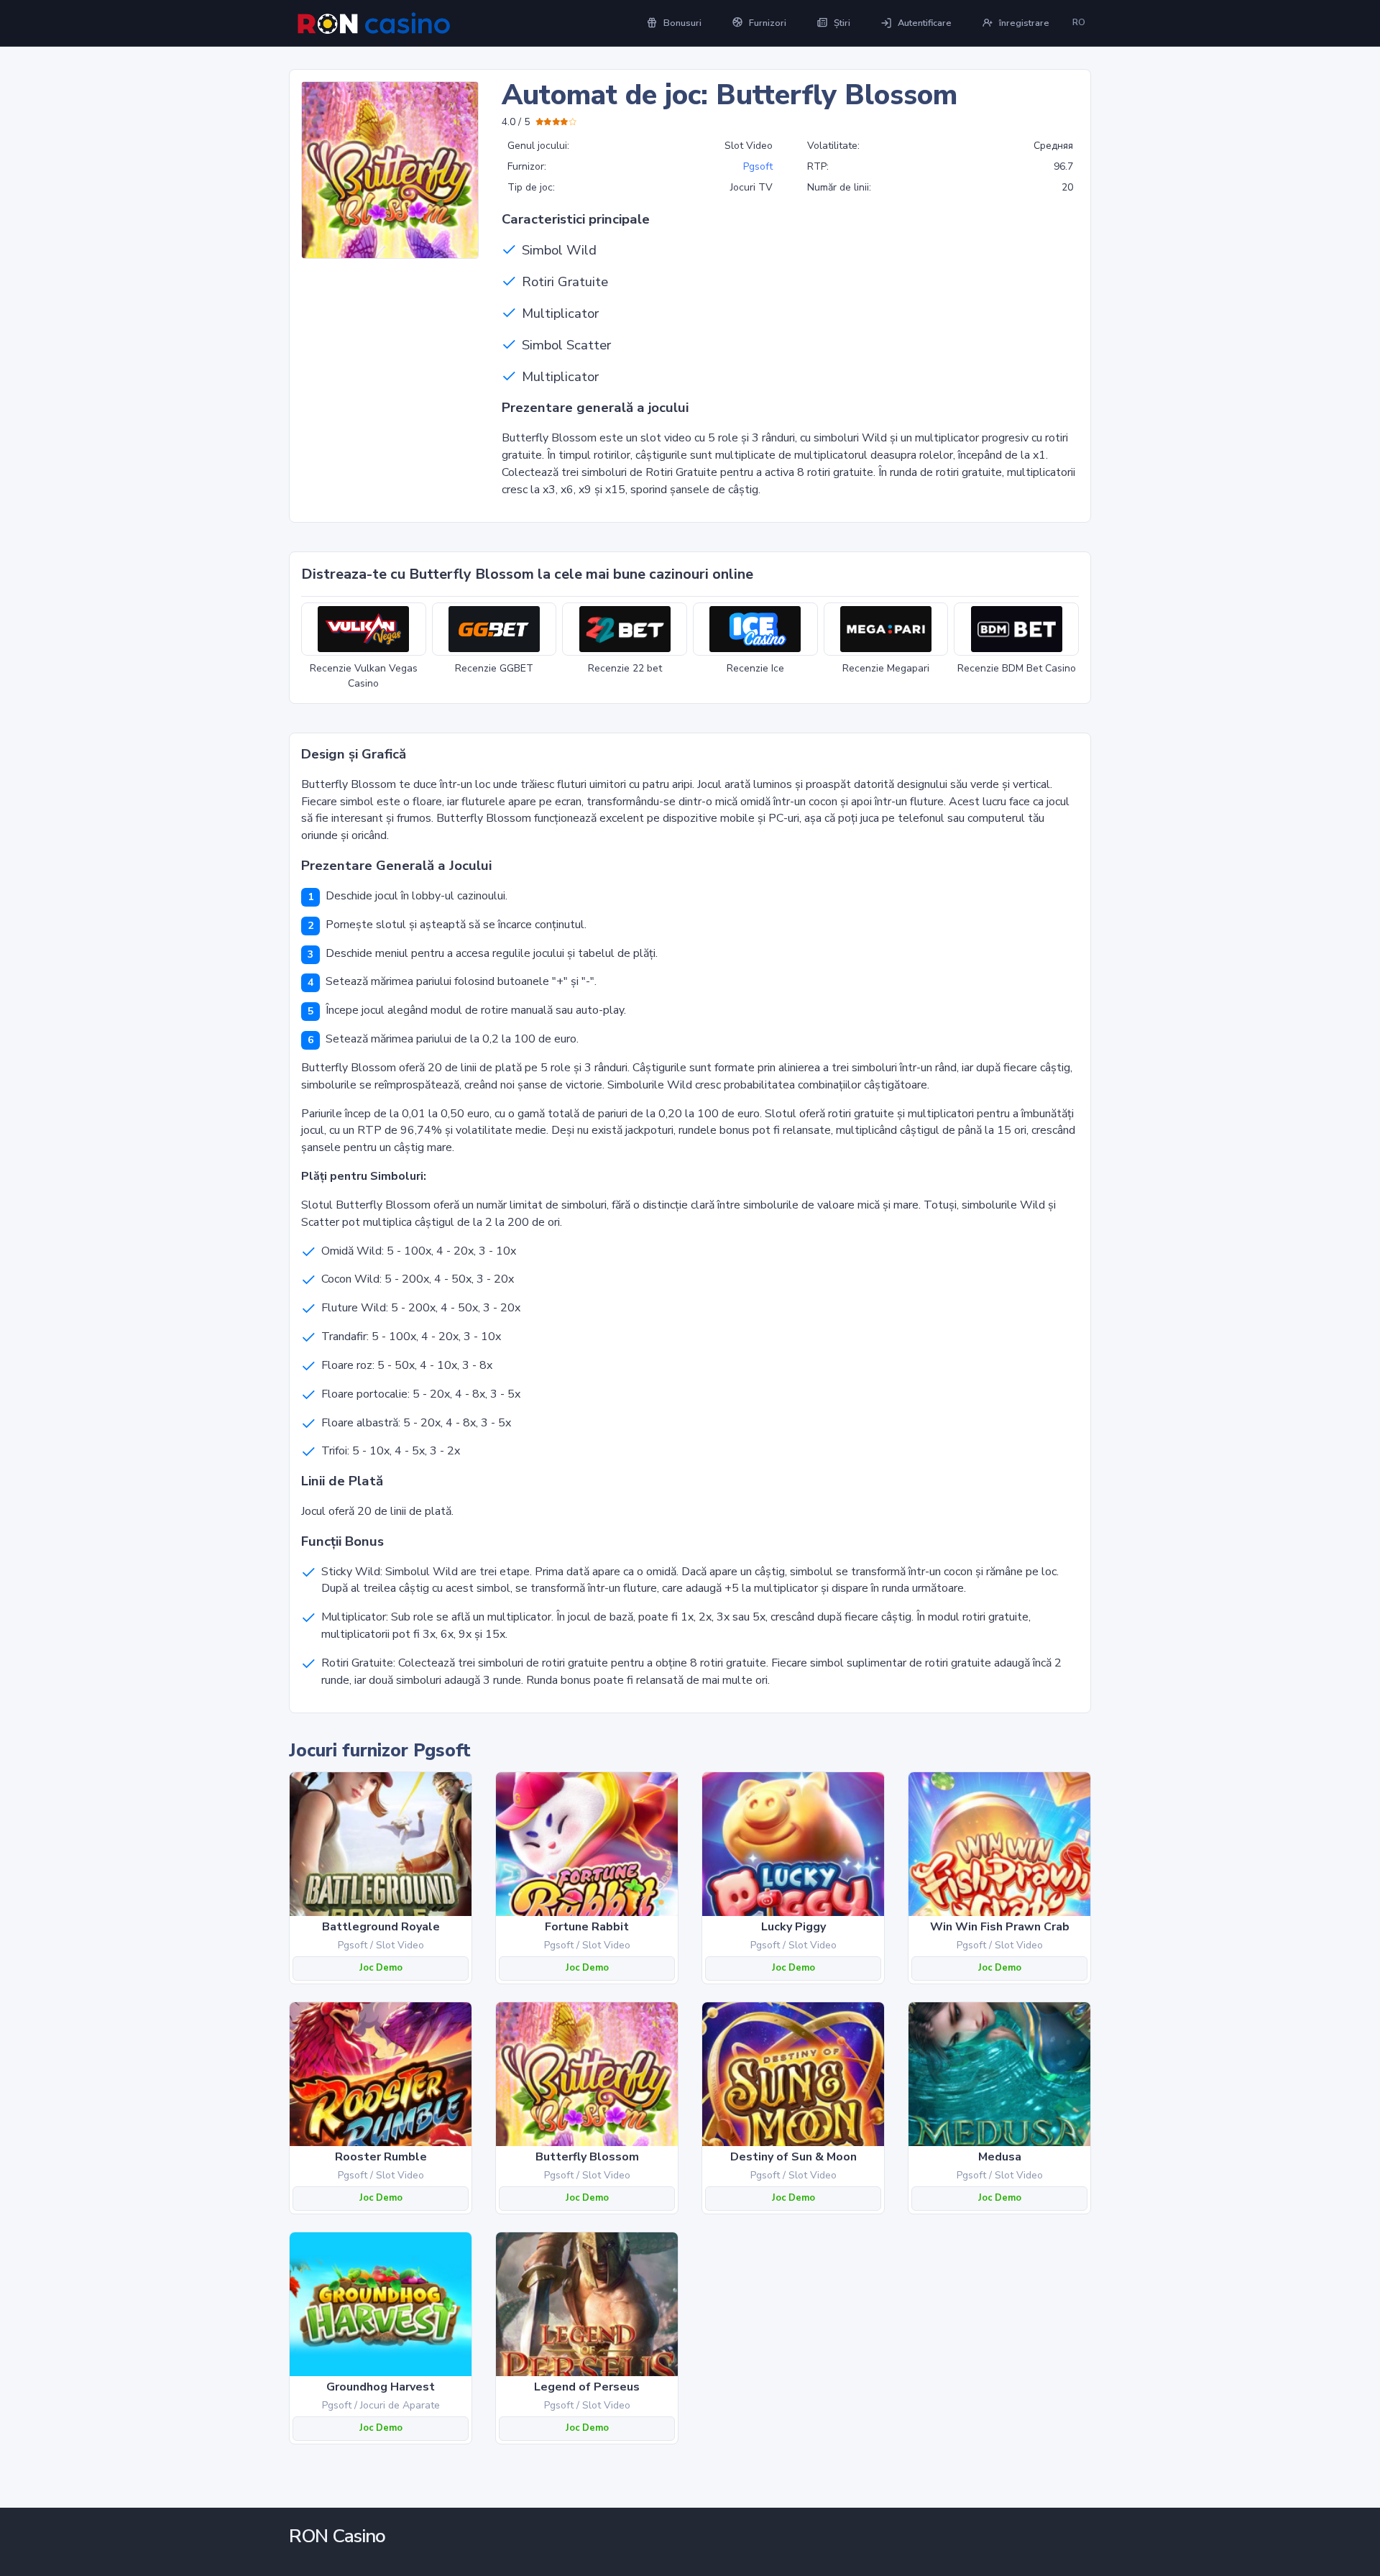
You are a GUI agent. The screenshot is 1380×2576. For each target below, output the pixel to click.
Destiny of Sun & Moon (793, 2157)
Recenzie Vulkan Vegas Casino (364, 676)
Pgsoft (758, 166)
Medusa (1000, 2157)
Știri (842, 23)
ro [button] (1079, 22)
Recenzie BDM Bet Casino (1017, 668)
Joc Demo (381, 1968)
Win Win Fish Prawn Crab (1000, 1927)
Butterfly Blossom (587, 2157)
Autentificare (925, 23)
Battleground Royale (381, 1927)
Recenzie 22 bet (625, 668)
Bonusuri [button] (682, 23)
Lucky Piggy (793, 1927)
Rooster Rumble (381, 2157)
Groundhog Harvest (381, 2387)
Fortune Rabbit (587, 1927)
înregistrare (1024, 23)
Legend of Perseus (587, 2387)
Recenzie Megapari (886, 668)
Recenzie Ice (755, 668)
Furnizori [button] (768, 23)
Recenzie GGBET (494, 668)
